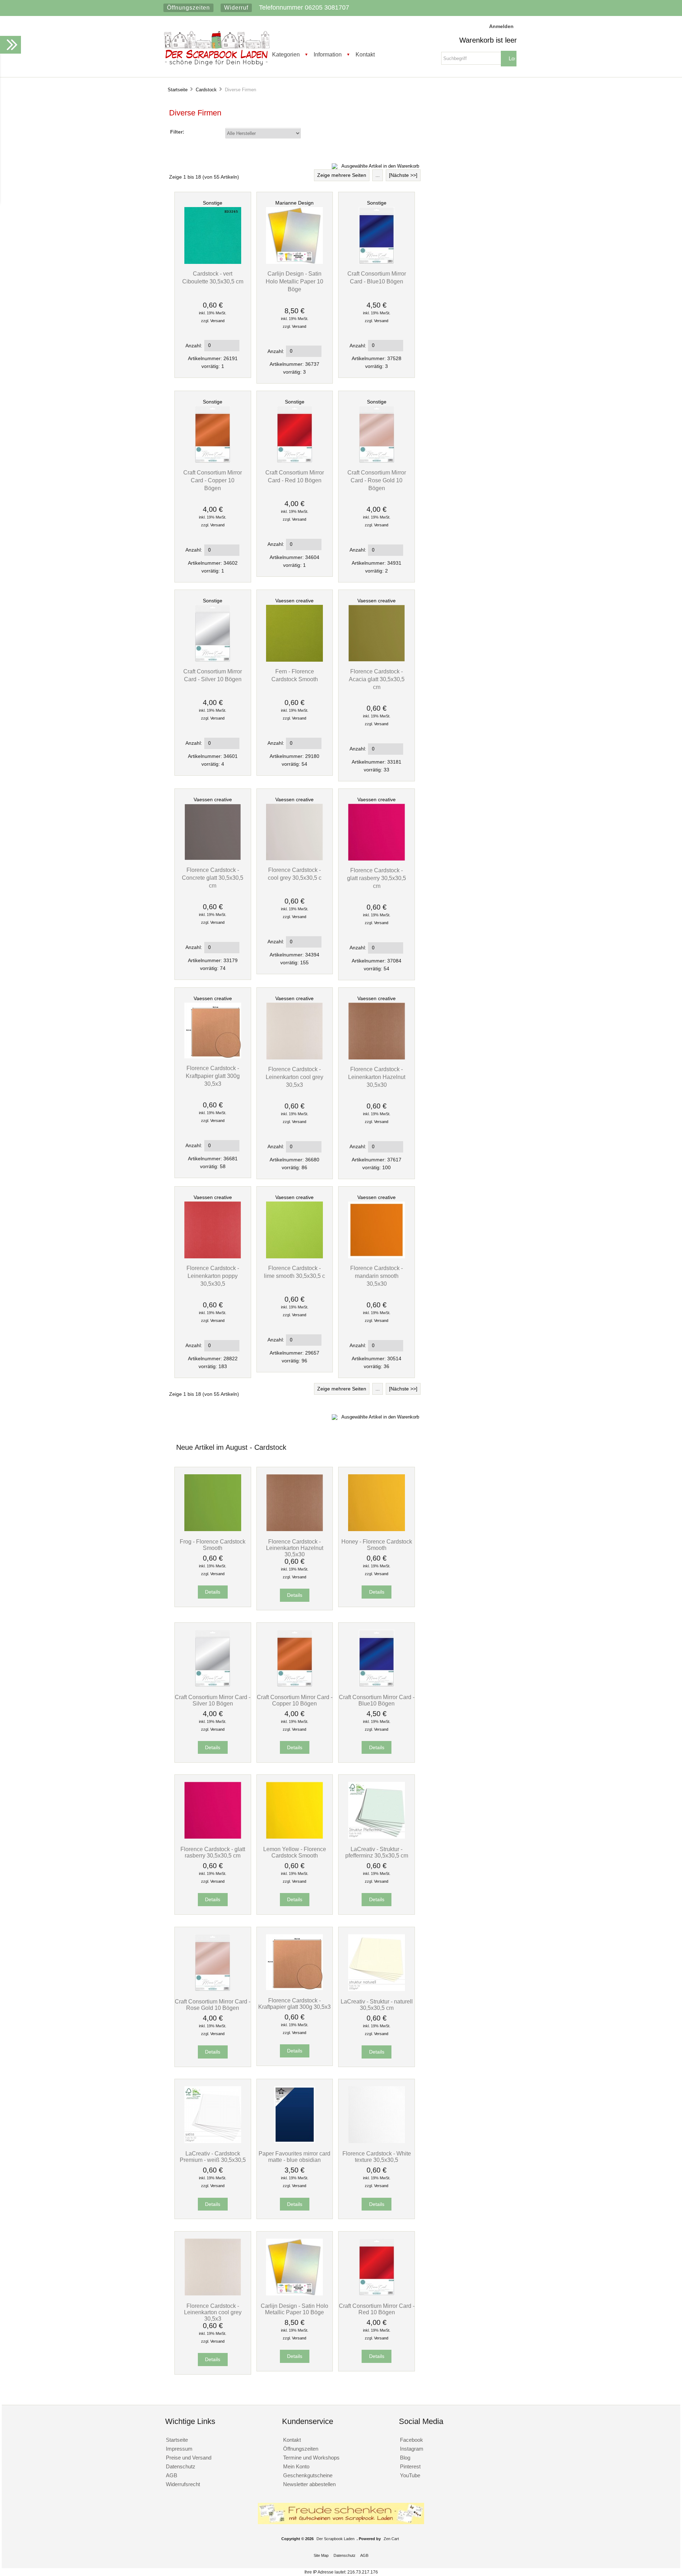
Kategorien (286, 54)
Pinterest (410, 2466)
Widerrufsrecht (183, 2484)
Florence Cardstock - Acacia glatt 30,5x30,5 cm (377, 679)
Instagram (412, 2449)
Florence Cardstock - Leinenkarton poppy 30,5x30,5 (213, 1276)
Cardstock (206, 90)
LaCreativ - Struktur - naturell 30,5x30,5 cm (377, 2005)
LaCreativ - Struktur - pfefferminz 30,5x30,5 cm (377, 1852)
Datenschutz (181, 2466)
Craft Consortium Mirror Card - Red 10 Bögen (377, 2309)
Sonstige (213, 203)
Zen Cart (391, 2539)
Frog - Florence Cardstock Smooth (213, 1545)
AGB (172, 2475)
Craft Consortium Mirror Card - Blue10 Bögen (377, 1700)
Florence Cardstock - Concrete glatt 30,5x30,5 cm (213, 878)
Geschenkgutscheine (308, 2475)
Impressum (179, 2449)
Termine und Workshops (311, 2458)
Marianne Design (294, 203)
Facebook (412, 2440)
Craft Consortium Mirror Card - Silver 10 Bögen (213, 1700)
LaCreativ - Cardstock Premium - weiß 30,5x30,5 (213, 2157)
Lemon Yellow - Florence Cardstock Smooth (295, 1852)
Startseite (178, 90)
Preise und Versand (189, 2458)
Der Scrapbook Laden (335, 2539)
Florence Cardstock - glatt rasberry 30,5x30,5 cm (377, 878)
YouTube (410, 2475)
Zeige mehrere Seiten (342, 175)
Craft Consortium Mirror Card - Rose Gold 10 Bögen (377, 480)
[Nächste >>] (403, 175)
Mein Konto (296, 2466)
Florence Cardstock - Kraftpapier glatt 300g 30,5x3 (213, 1076)
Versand (217, 321)
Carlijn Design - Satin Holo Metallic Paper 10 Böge (294, 281)
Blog (405, 2458)
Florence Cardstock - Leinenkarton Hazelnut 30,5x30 (377, 1077)
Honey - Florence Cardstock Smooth (377, 1545)
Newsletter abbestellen (309, 2484)
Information (328, 54)
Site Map (321, 2555)
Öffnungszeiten (188, 8)
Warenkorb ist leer (488, 40)
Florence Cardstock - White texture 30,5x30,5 (377, 2157)
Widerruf (236, 8)
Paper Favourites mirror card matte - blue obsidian (294, 2157)
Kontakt (365, 54)
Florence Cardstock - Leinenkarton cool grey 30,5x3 (294, 1077)
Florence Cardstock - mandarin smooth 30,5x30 (377, 1276)
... (378, 175)
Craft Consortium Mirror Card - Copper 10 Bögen (213, 480)
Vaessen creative (294, 601)
